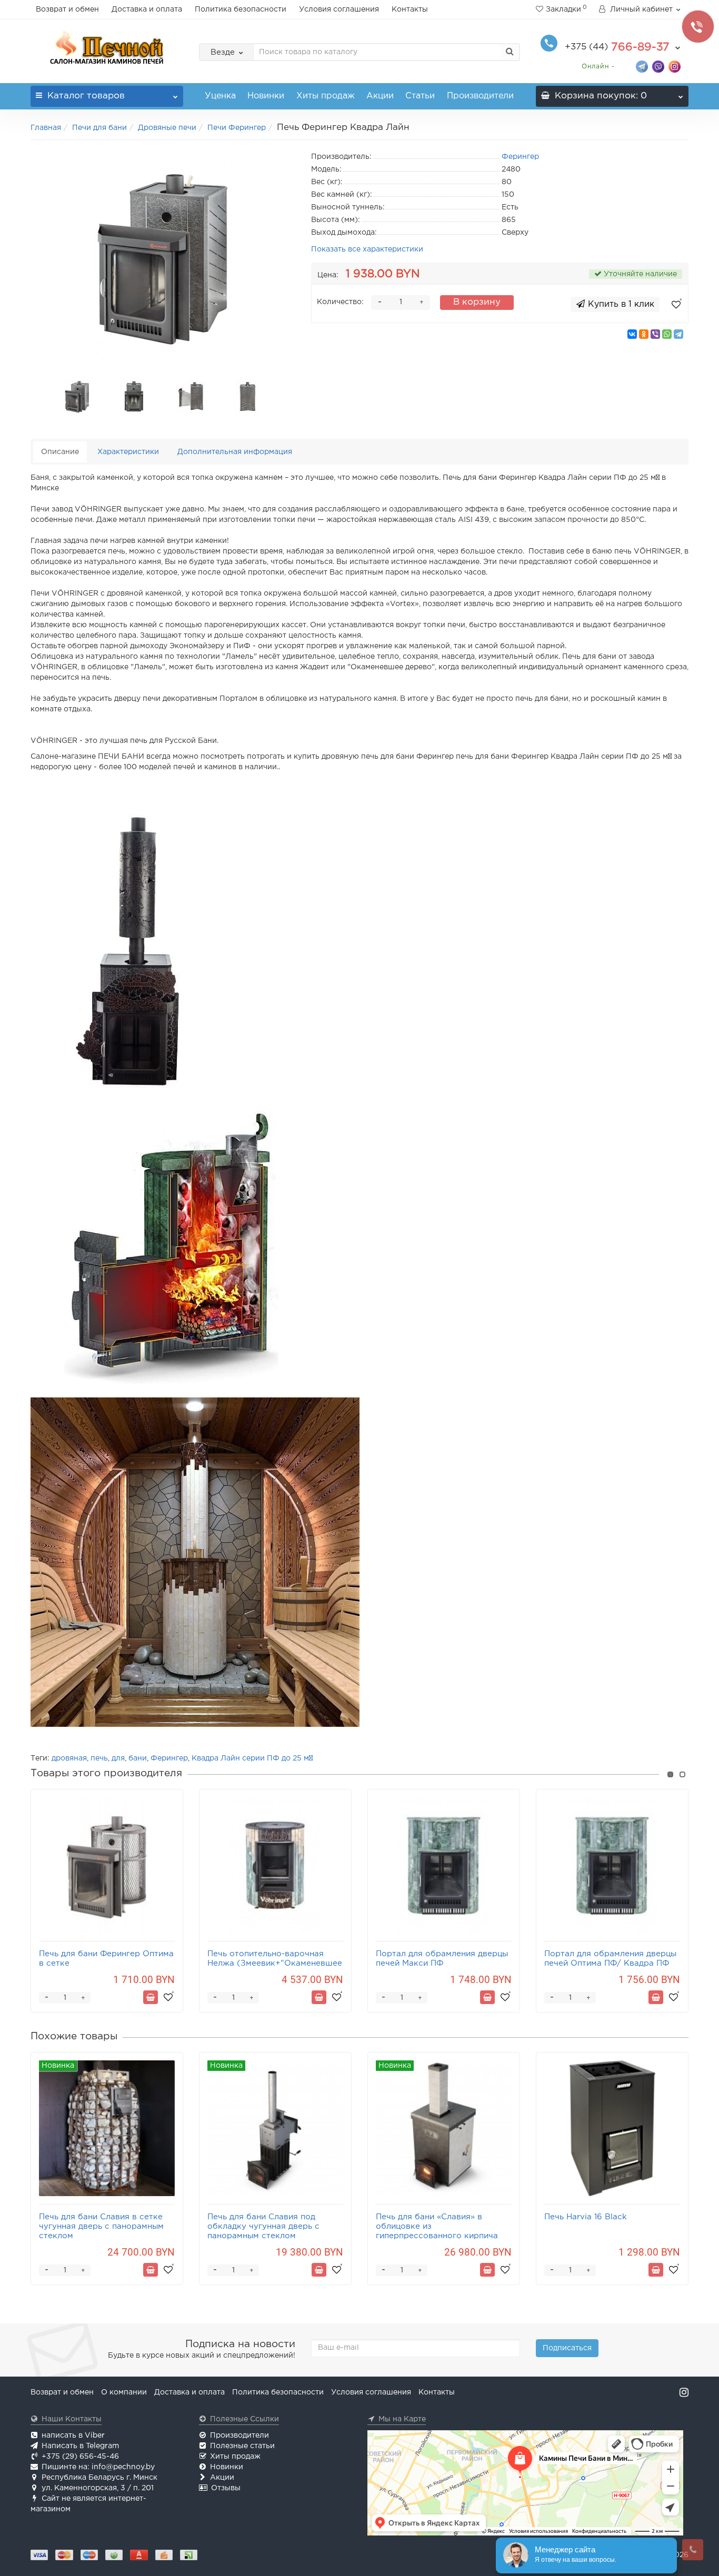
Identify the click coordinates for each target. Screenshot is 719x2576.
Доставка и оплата (147, 9)
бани (138, 1758)
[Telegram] (678, 334)
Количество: (340, 302)
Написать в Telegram (80, 2446)
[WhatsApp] (667, 334)
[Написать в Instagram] (675, 66)
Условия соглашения (339, 9)
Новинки (266, 96)
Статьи (420, 96)
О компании (124, 2392)
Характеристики (128, 452)
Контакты (410, 9)
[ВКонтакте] (632, 334)
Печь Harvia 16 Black (586, 2217)
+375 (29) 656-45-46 (80, 2457)
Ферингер (169, 1758)
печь (99, 1758)
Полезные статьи (242, 2446)
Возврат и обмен (67, 9)
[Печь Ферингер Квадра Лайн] (163, 256)
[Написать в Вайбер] (658, 66)
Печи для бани (99, 128)
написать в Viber (73, 2436)
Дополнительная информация (235, 452)
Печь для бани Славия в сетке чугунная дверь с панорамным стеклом (101, 2226)
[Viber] (655, 334)
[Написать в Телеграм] (642, 66)
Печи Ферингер (237, 128)
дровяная (69, 1758)
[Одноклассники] (644, 334)
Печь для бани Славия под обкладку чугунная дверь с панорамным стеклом (263, 2226)
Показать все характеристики (367, 249)
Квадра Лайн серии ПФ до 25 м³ (252, 1758)
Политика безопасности (241, 9)
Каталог (86, 96)
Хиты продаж (326, 96)
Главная (46, 128)
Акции (380, 96)
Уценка (220, 96)
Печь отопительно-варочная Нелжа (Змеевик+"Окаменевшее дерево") (275, 1963)
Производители (480, 96)
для (118, 1758)
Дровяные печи (167, 128)
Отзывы (226, 2488)
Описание (60, 452)
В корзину (477, 302)
